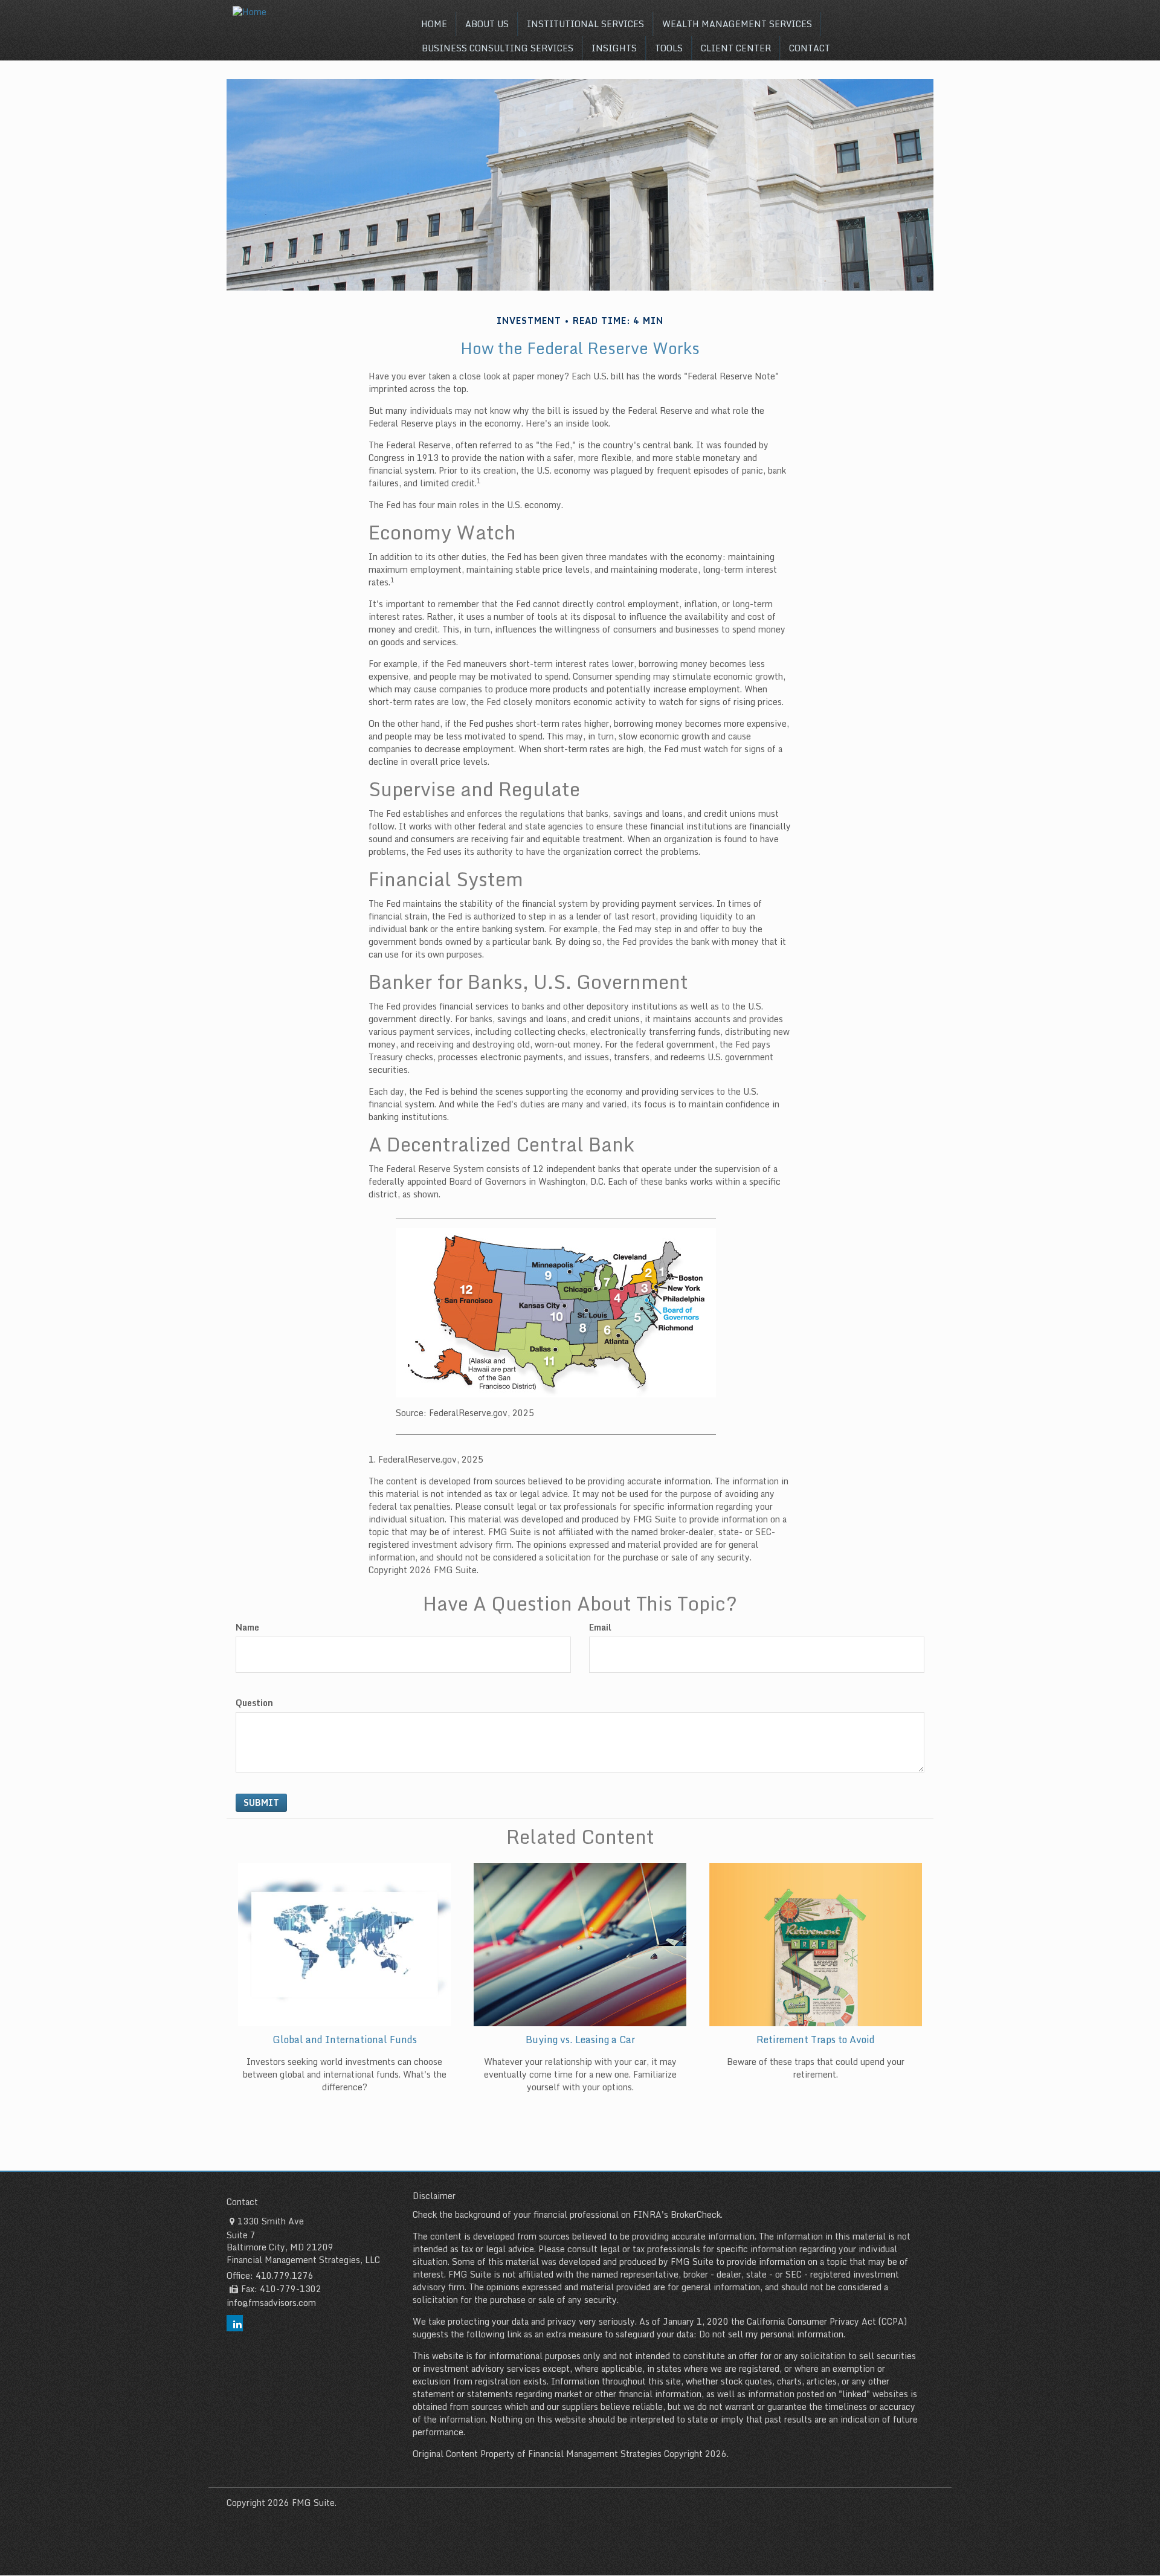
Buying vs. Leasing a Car (580, 2040)
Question (254, 1703)
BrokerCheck (696, 2214)
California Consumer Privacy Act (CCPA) (827, 2321)
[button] (487, 24)
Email (600, 1628)
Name (247, 1628)
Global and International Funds (345, 2040)
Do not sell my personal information (771, 2334)
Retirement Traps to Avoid (816, 2040)
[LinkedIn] (235, 2323)
